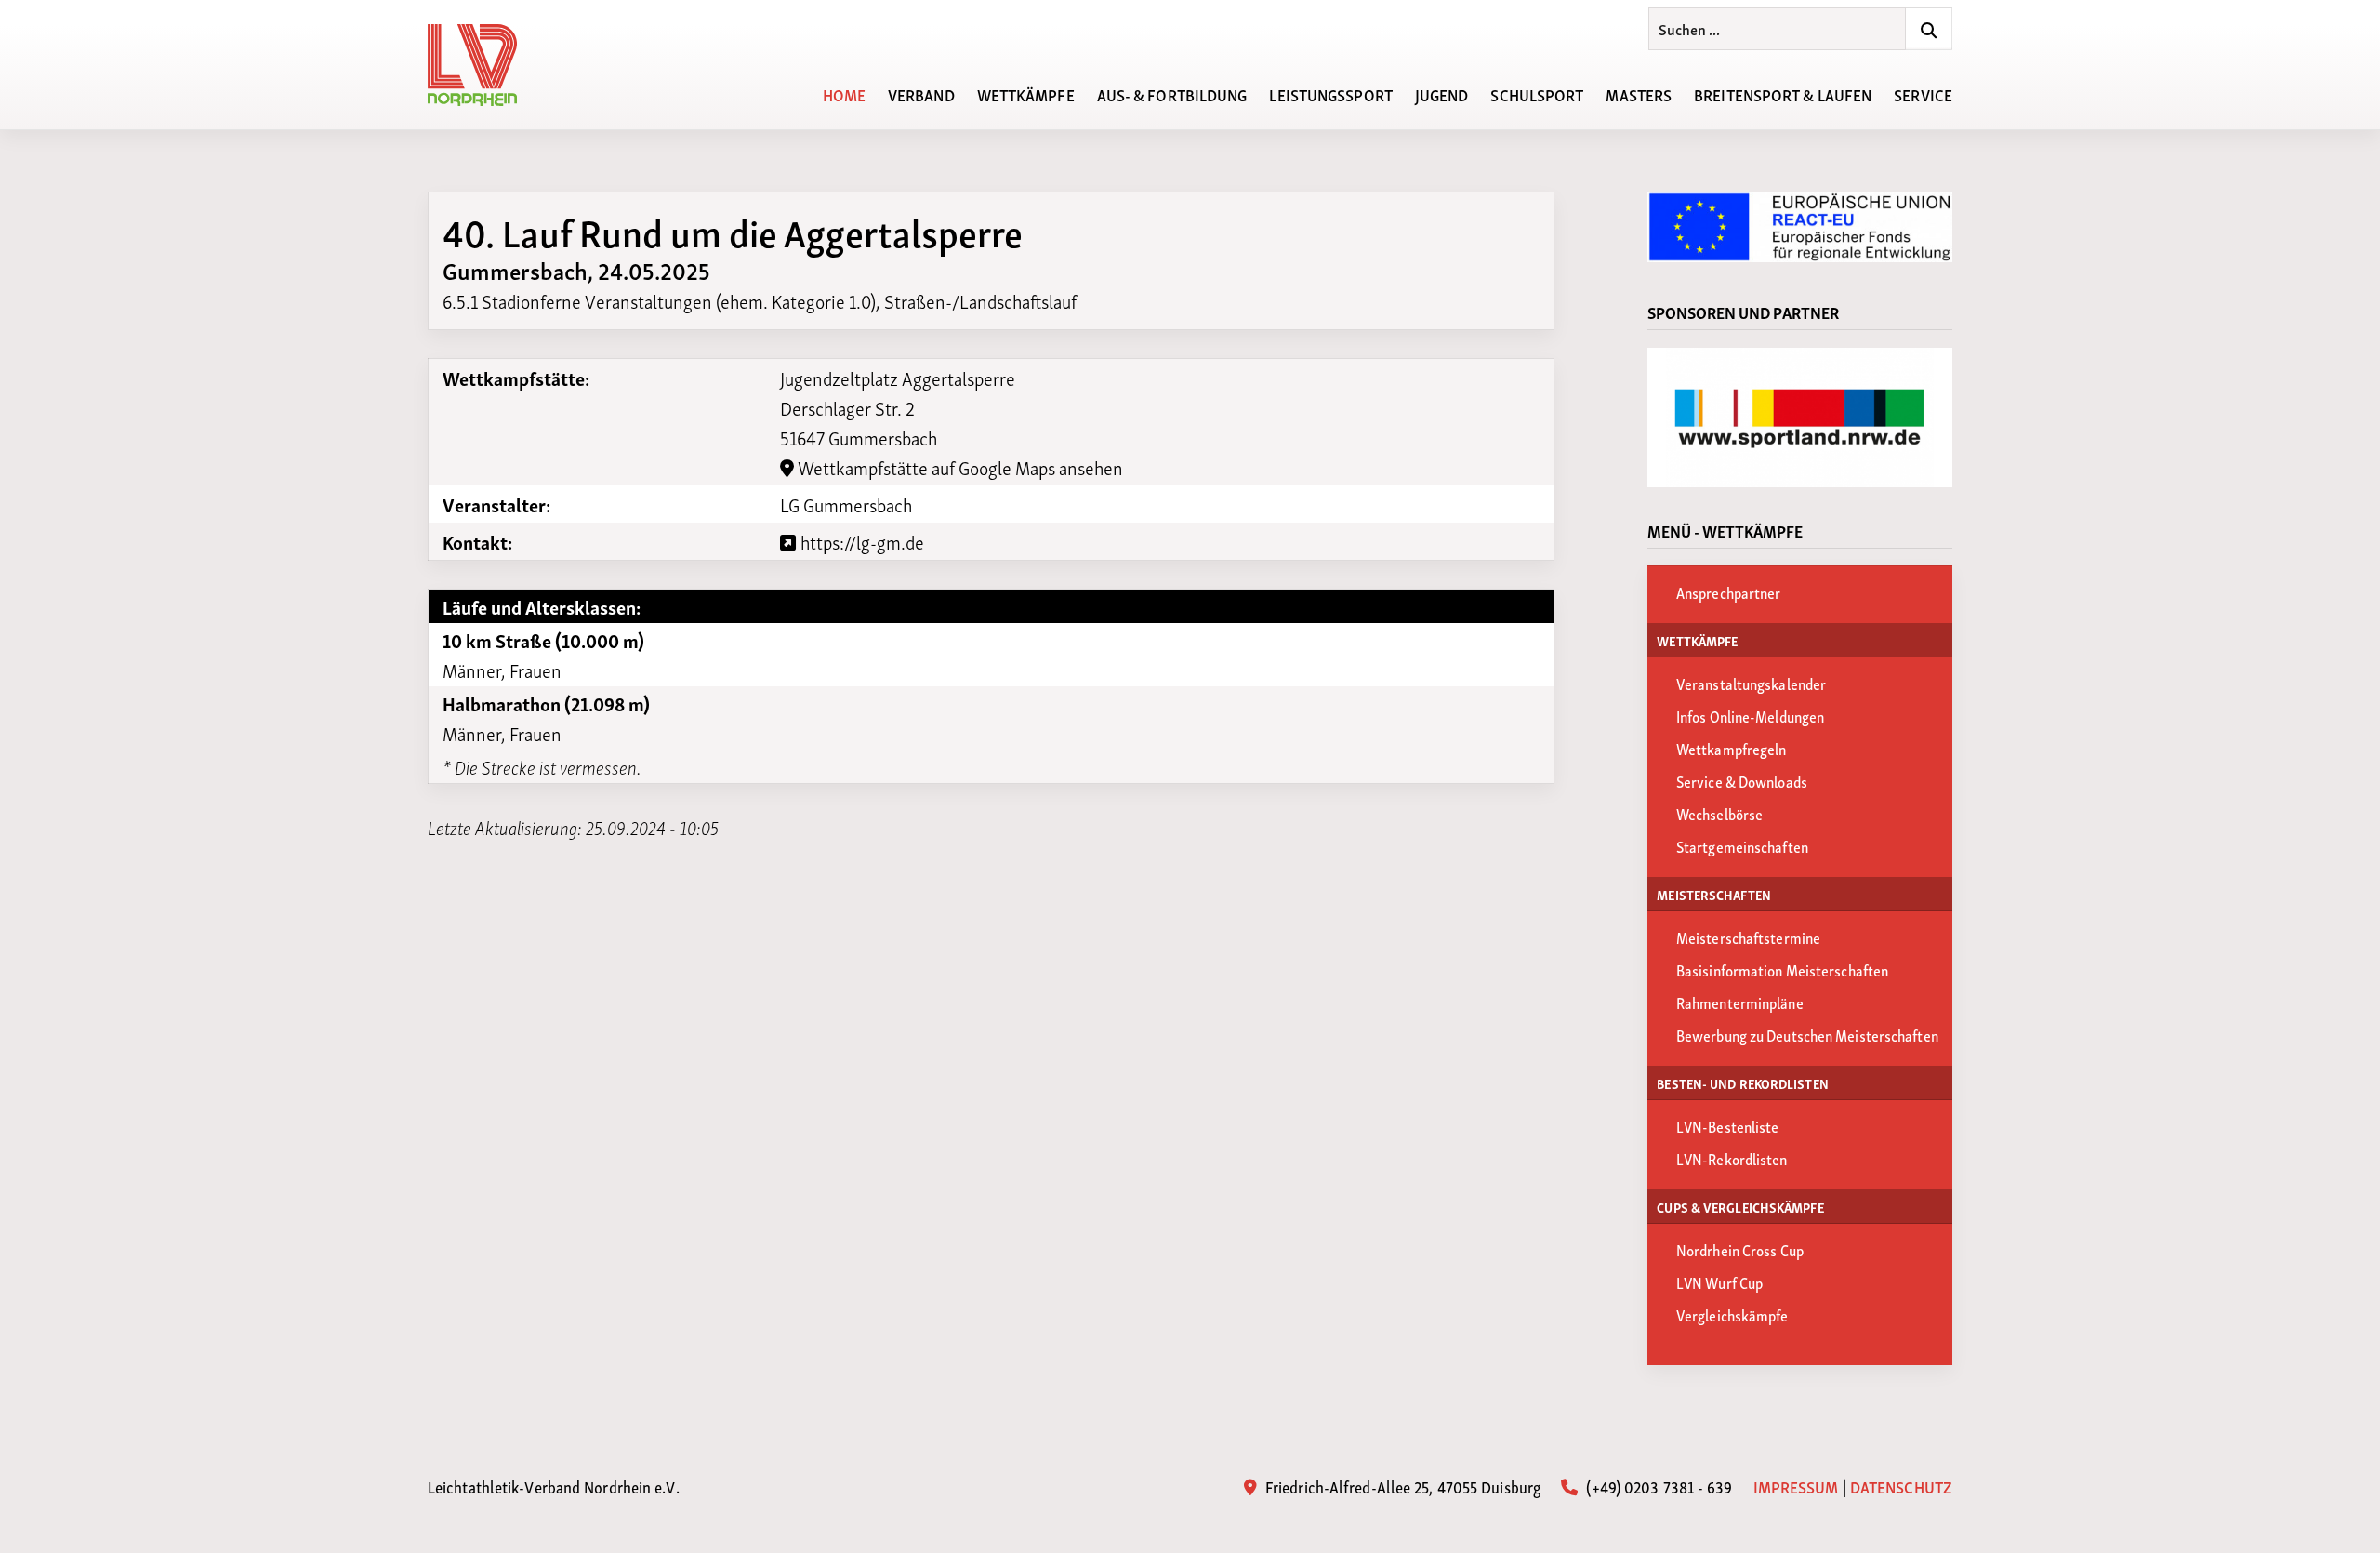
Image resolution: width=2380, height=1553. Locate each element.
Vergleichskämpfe (1732, 1314)
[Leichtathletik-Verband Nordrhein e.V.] (483, 65)
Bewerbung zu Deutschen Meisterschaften (1807, 1035)
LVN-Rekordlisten (1732, 1158)
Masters (1639, 93)
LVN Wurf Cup (1719, 1282)
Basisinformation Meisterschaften (1782, 969)
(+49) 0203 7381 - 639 (1657, 1486)
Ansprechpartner (1729, 592)
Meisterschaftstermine (1748, 937)
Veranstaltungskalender (1751, 683)
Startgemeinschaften (1742, 846)
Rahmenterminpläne (1740, 1002)
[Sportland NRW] (1800, 418)
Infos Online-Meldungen (1750, 716)
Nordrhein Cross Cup (1740, 1249)
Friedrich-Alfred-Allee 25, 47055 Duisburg (1401, 1486)
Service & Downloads (1742, 781)
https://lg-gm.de (860, 541)
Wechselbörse (1719, 813)
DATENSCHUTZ (1901, 1486)
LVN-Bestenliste (1728, 1126)
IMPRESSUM (1796, 1486)
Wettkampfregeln (1732, 748)
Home (844, 93)
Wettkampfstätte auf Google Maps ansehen (959, 467)
